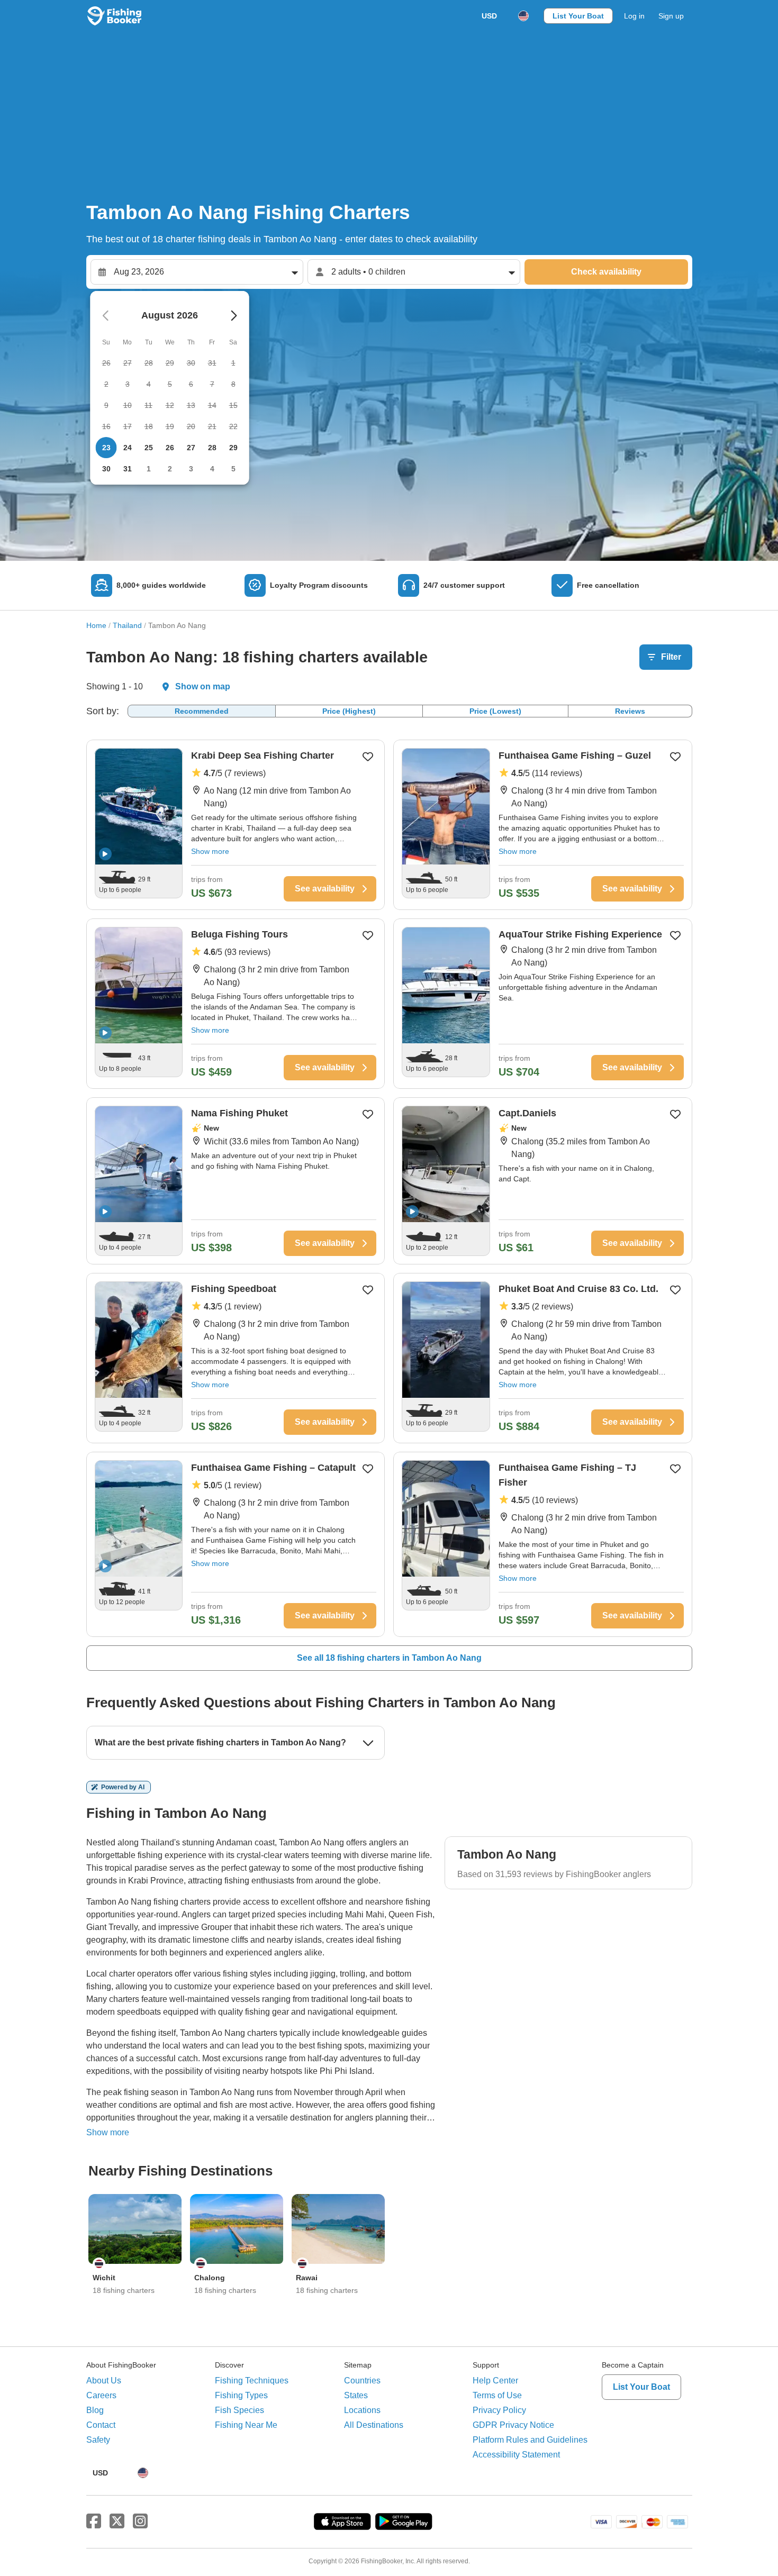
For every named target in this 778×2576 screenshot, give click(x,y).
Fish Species (239, 2410)
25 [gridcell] (149, 448)
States (356, 2395)
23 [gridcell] (106, 448)
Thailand (127, 625)
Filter (671, 657)
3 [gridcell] (191, 469)
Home (96, 625)
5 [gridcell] (233, 469)
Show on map (203, 686)
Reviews (630, 711)
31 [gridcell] (128, 469)
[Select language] (523, 16)
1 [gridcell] (149, 469)
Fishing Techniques (252, 2381)
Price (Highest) (349, 711)
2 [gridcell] (170, 469)
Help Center (495, 2381)
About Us (104, 2381)
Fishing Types (241, 2395)
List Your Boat (578, 16)
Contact (101, 2425)
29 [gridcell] (233, 448)
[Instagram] (140, 2522)
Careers (101, 2395)
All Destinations (374, 2425)
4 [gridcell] (212, 469)
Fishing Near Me (246, 2425)
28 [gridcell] (212, 448)
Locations (362, 2410)
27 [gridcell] (191, 448)
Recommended (202, 711)
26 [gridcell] (170, 448)
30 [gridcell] (106, 469)
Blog (95, 2410)
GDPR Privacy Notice (513, 2425)
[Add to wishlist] (368, 757)
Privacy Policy (499, 2410)
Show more (210, 851)
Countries (362, 2381)
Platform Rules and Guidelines (530, 2440)
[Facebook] (94, 2522)
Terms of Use (497, 2395)
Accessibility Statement (516, 2455)
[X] (117, 2522)
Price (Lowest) (495, 711)
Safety (98, 2440)
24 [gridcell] (128, 448)
